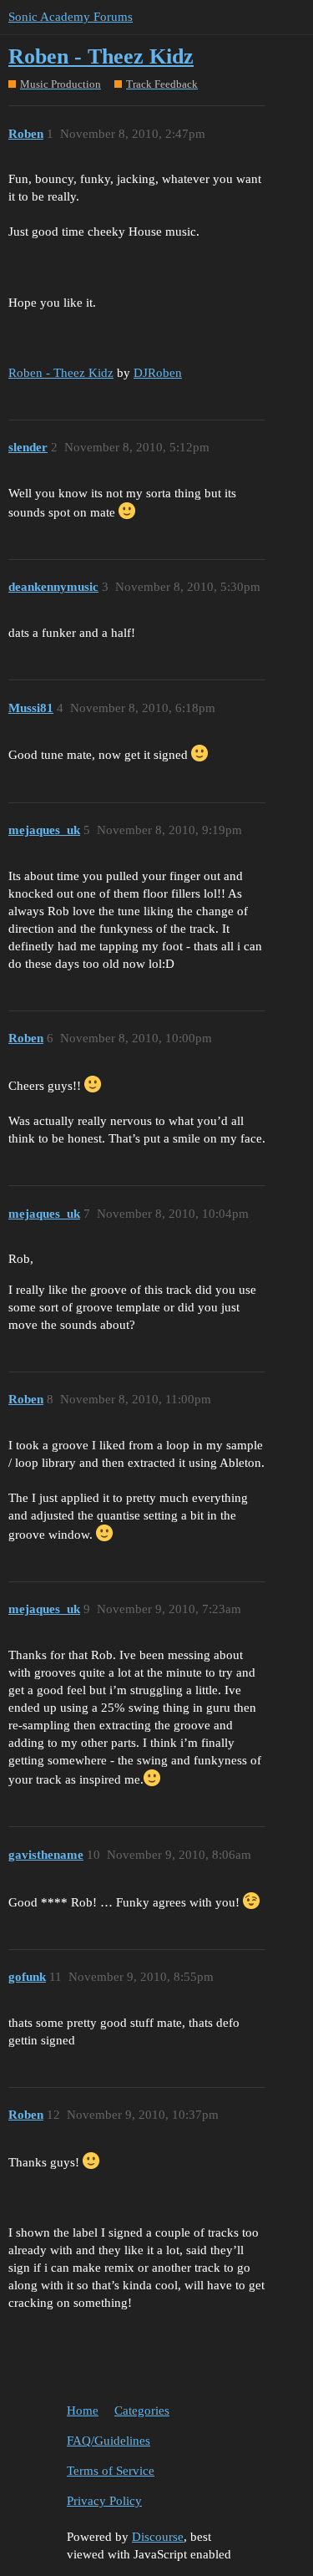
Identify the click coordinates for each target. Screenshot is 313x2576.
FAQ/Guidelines (109, 2441)
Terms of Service (111, 2471)
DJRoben (158, 373)
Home (83, 2411)
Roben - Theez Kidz (101, 56)
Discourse (158, 2537)
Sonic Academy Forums (71, 17)
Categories (142, 2411)
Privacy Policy (104, 2501)
